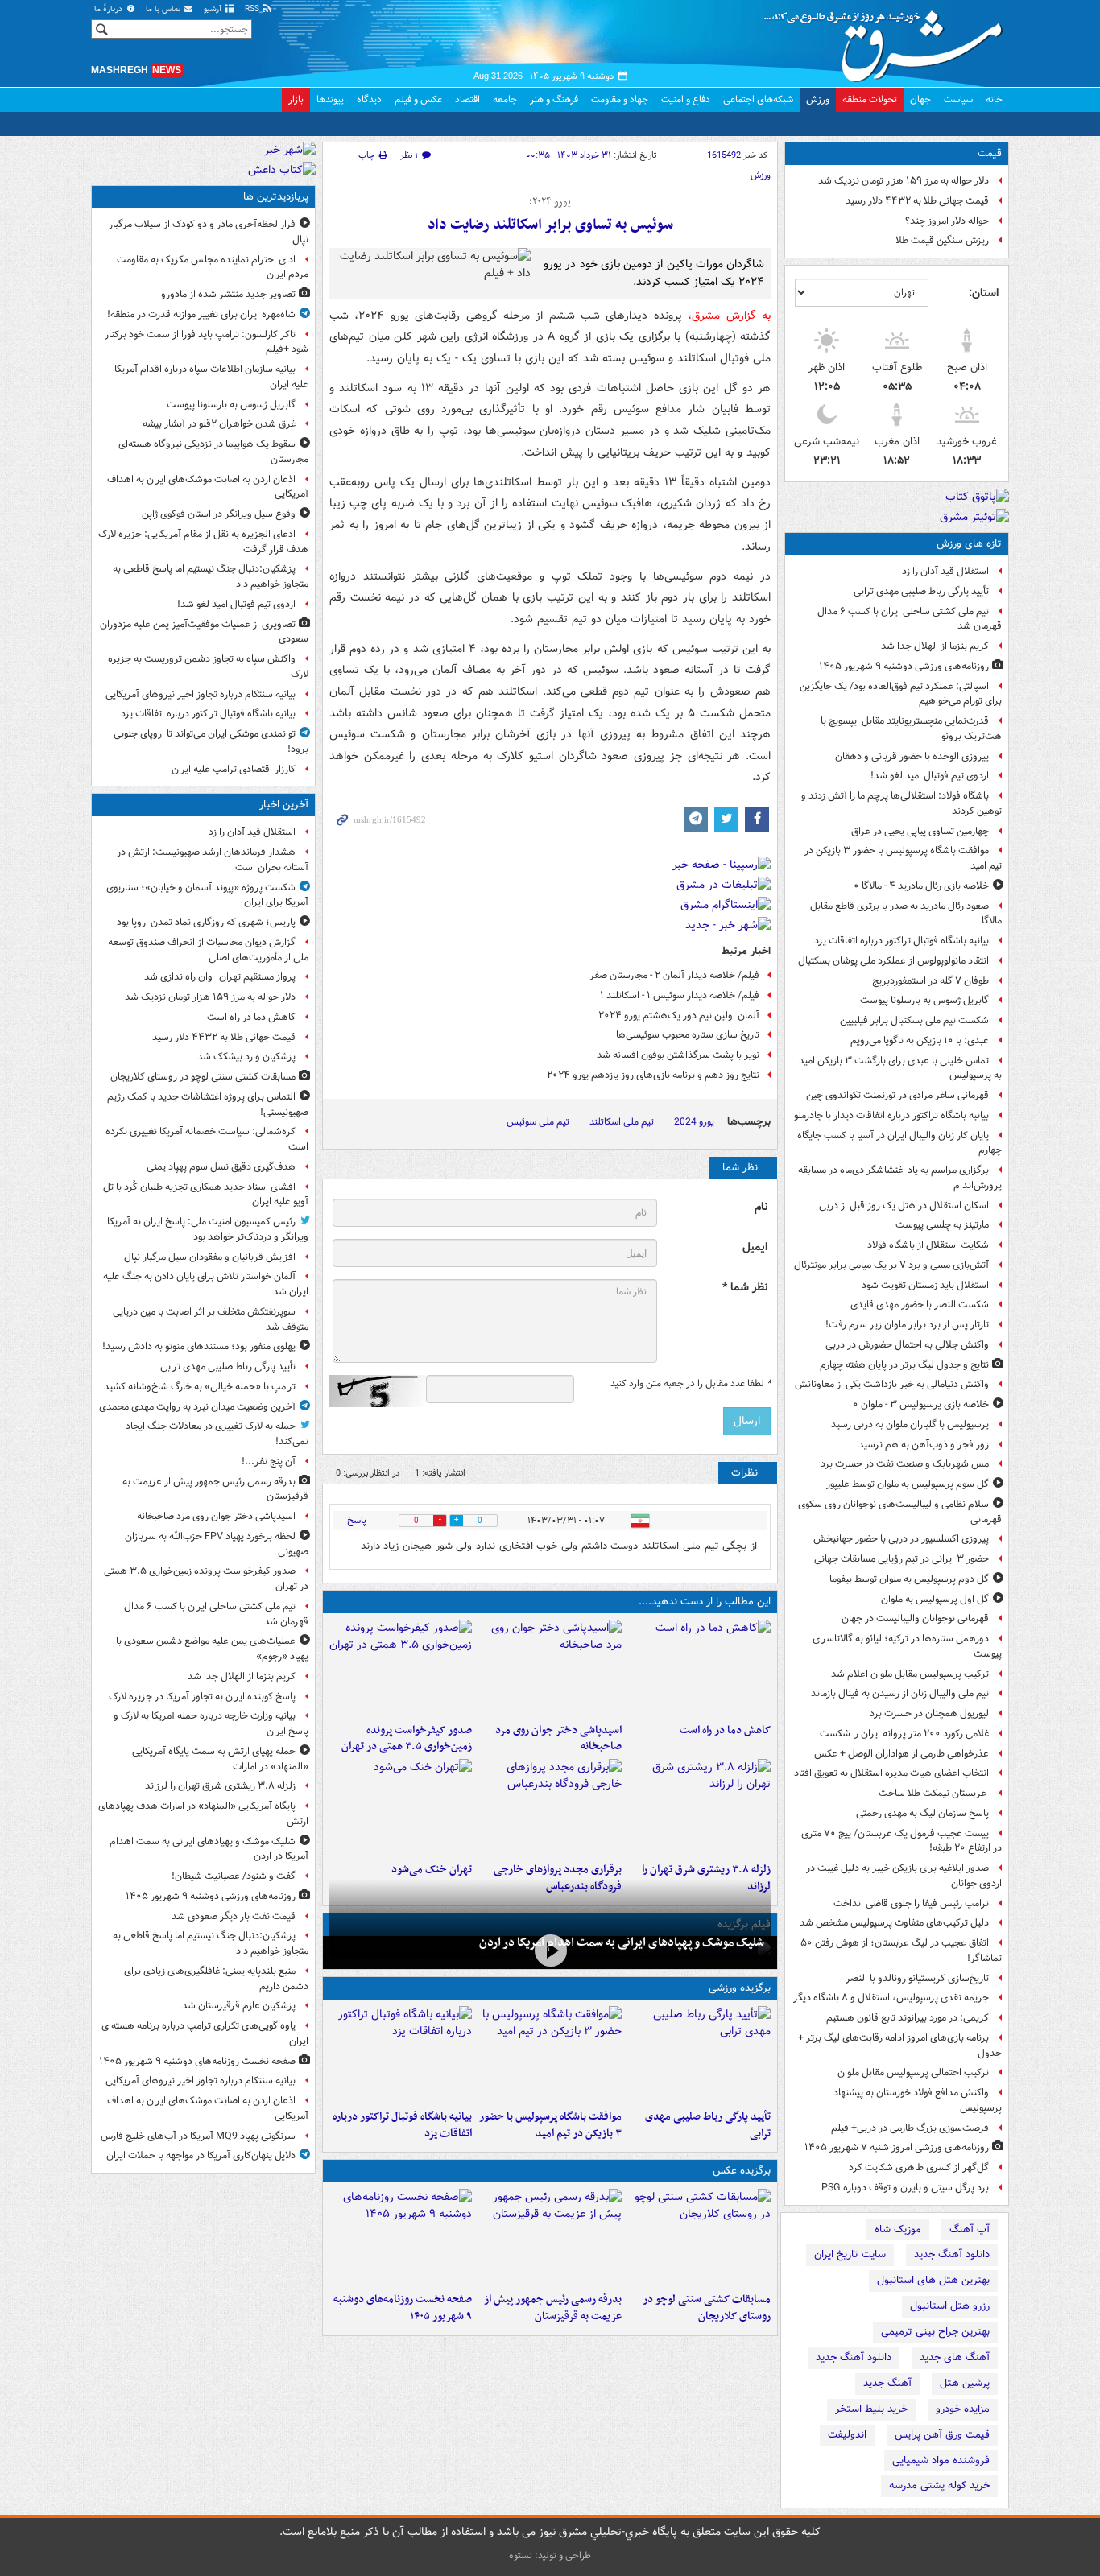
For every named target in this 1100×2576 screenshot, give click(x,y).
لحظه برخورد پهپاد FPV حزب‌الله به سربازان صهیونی (217, 1544)
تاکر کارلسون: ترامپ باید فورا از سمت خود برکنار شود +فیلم (207, 342)
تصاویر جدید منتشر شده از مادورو (228, 294)
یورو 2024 (694, 1122)
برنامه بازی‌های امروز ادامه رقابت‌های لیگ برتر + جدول (900, 2046)
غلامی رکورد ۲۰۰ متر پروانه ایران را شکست (904, 1734)
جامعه (505, 99)
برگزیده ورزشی (740, 1988)
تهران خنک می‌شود (432, 1870)
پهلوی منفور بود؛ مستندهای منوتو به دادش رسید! (199, 1346)
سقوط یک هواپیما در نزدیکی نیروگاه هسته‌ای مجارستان (213, 452)
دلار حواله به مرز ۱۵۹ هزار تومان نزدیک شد (904, 181)
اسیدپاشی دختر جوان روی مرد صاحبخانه (558, 1739)
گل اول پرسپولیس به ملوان (935, 1599)
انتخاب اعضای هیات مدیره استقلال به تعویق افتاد (890, 1773)
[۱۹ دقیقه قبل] (699, 1668)
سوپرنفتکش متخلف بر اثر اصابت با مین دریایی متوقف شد (211, 1319)
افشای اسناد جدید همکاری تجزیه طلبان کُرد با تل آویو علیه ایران (206, 1195)
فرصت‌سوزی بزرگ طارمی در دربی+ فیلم (910, 2128)
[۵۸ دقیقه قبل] (699, 2054)
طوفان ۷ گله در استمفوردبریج (930, 981)
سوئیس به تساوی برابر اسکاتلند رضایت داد (550, 225)
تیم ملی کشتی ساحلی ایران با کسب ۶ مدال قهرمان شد (910, 619)
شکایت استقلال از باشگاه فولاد (928, 1245)
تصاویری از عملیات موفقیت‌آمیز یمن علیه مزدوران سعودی (204, 632)
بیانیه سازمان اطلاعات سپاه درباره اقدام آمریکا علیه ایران (211, 377)
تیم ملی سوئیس (538, 1122)
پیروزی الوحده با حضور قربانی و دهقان (912, 756)
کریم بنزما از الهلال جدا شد (935, 646)
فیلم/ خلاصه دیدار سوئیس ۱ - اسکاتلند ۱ (680, 995)
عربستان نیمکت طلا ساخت (934, 1793)
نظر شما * (745, 1288)
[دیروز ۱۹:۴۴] (401, 2054)
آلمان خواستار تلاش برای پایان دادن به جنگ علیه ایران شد (206, 1284)
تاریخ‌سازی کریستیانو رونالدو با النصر (917, 1978)
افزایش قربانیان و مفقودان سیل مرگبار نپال (210, 1257)
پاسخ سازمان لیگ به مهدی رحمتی (922, 1813)
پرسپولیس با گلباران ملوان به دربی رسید (910, 1424)
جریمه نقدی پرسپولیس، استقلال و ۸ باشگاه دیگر (891, 1998)
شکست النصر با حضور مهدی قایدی (920, 1305)
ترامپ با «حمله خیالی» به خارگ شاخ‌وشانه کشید (200, 1387)
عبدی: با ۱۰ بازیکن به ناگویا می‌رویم (920, 1040)
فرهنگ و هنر (554, 99)
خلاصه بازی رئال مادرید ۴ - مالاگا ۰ (921, 886)
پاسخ (357, 1520)
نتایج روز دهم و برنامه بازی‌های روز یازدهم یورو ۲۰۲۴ (653, 1075)
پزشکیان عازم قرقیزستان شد (239, 2006)
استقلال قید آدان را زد (945, 571)
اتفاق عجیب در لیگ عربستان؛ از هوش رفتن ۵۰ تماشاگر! (901, 1951)
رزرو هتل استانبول (950, 2306)
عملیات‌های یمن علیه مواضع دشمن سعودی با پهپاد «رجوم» (212, 1649)
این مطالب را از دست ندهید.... (705, 1602)
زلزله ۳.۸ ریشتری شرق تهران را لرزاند (220, 1786)
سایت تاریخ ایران (850, 2254)
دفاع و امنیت (686, 99)
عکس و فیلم (418, 99)
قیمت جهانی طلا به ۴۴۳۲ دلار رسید (917, 201)
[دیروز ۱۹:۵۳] (550, 1807)
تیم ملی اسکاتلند (622, 1122)
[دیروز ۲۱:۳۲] (550, 2054)
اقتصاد (467, 99)
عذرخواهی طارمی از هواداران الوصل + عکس (902, 1754)
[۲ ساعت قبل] (699, 1807)
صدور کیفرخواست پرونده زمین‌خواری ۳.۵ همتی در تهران (407, 1739)
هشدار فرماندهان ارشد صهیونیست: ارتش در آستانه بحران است (213, 860)
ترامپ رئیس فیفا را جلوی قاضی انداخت (911, 1903)
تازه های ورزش (969, 544)
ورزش (818, 99)
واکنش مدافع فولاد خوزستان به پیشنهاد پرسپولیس (918, 2100)
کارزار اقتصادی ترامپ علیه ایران (234, 769)
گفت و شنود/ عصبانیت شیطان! (234, 1876)
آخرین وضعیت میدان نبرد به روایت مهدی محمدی (197, 1407)
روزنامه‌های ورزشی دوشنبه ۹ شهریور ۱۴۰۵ (904, 666)
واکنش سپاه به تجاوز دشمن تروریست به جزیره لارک (208, 667)
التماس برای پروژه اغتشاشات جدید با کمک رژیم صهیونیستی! (208, 1104)
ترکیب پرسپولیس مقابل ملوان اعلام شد (910, 1674)
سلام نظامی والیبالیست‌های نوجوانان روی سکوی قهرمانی (900, 1512)
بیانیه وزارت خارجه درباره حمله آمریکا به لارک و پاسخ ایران (211, 1724)
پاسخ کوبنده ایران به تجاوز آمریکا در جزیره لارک (202, 1697)
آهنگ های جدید (955, 2357)
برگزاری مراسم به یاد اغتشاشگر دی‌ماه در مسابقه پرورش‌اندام (900, 1178)
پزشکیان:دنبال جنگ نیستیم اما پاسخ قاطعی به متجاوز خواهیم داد (211, 576)
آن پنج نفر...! (269, 1461)
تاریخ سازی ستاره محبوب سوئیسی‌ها (688, 1035)
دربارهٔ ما (110, 9)
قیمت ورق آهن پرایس (942, 2435)
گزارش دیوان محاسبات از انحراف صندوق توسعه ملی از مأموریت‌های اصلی (208, 950)
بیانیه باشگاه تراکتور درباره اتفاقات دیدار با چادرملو (891, 1115)
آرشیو (214, 9)
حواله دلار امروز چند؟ (947, 221)
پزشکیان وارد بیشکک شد (246, 1057)
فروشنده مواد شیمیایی (941, 2460)
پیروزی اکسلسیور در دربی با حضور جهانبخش (901, 1539)
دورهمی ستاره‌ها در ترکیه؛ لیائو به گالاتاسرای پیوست (907, 1646)
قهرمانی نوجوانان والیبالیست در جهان (915, 1618)
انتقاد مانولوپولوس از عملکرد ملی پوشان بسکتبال (893, 961)
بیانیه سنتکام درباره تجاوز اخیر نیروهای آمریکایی (201, 694)
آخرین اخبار (284, 805)
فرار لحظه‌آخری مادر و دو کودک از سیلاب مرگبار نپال (209, 232)
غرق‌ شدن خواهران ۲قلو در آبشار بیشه (219, 424)
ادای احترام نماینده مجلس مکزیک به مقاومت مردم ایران (213, 267)
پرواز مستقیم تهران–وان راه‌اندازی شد (220, 977)
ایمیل (755, 1247)
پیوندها (330, 99)
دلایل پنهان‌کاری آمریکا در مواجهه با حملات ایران (201, 2155)
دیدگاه (369, 99)
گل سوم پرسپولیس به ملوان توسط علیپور (908, 1484)
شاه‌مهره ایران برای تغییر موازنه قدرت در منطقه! (201, 314)
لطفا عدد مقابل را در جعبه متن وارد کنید (691, 1384)
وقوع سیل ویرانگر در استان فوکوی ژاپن (219, 514)
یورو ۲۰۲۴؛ (550, 202)
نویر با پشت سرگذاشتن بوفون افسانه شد (678, 1055)
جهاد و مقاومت (620, 99)
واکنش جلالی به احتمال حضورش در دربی (907, 1345)
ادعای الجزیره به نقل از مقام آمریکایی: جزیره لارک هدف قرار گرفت (203, 542)
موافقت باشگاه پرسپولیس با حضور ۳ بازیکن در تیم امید (903, 858)
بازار (296, 99)
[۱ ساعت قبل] (550, 1668)
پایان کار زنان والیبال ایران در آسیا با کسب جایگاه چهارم (899, 1143)
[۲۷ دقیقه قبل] (699, 2237)
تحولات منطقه (870, 99)
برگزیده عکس (742, 2171)
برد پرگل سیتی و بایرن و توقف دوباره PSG (905, 2188)
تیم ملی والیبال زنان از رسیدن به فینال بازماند (900, 1693)
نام (761, 1207)
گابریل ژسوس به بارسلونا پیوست (924, 1000)
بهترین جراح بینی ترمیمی (935, 2332)
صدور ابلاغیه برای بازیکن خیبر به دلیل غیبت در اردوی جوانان (904, 1876)
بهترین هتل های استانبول (933, 2280)
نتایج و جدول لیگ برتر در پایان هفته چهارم (904, 1365)
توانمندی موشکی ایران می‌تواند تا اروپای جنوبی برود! (211, 741)
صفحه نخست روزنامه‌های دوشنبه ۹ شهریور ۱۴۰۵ (403, 2308)
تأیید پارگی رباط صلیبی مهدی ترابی (921, 591)
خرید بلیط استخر (871, 2409)
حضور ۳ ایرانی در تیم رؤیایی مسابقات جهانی (902, 1559)
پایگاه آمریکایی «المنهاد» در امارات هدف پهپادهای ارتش (203, 1814)
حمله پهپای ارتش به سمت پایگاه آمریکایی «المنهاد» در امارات (220, 1759)
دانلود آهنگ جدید (952, 2254)
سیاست (958, 99)
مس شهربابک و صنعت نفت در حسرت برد (905, 1464)
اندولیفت (847, 2435)
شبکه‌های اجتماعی (758, 99)
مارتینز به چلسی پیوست (942, 1225)
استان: (984, 293)
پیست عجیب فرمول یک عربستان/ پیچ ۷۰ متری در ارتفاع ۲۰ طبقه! (902, 1841)
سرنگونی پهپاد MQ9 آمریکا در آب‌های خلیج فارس (198, 2136)
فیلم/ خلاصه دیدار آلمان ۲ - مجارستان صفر (674, 975)
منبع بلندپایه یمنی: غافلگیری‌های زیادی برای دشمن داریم (216, 1979)
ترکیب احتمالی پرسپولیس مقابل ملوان (913, 2072)
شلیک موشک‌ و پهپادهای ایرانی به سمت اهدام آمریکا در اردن (622, 1942)
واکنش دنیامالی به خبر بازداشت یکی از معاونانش (892, 1384)
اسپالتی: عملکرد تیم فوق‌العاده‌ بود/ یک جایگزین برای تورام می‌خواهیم (901, 694)
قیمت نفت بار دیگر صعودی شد (234, 1916)
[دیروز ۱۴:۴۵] (401, 1807)
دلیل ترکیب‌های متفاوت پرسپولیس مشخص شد (894, 1923)
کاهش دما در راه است (725, 1730)
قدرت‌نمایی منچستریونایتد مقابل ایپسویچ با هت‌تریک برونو (911, 729)
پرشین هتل (965, 2383)
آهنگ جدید (887, 2383)
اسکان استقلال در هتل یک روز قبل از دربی (904, 1205)
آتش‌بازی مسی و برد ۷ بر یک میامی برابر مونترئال (891, 1265)
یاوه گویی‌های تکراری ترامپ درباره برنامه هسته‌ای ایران (205, 2033)
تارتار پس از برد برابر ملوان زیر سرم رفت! (907, 1325)
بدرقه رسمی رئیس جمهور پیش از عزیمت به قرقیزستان (552, 2308)
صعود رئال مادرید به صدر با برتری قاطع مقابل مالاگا (906, 914)
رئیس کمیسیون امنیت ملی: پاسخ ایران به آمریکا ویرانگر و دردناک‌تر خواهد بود (208, 1229)
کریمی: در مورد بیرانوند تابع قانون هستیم (908, 2018)
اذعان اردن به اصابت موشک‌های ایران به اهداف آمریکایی (208, 487)
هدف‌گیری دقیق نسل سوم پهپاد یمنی (221, 1167)
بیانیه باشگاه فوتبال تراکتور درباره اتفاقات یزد (902, 941)
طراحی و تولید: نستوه (550, 2555)
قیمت (990, 153)
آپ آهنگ (970, 2229)
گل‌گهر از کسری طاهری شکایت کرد (919, 2167)
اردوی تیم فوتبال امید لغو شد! (930, 776)
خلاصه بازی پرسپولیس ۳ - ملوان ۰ (921, 1404)
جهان (920, 99)
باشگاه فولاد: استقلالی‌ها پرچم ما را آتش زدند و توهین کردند (902, 803)
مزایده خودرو (963, 2409)
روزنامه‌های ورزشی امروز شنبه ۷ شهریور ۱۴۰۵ (897, 2147)
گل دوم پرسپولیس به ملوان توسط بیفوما (909, 1579)
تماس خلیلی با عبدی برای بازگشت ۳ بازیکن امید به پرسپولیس (900, 1068)
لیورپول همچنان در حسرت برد (929, 1713)
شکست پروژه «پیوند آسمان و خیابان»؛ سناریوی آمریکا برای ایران (207, 895)
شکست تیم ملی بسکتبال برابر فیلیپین (914, 1020)
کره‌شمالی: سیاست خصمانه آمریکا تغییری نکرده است (207, 1139)
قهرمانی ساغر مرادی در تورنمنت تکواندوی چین (897, 1095)
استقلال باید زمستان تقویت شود (925, 1285)
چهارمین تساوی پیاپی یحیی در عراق (920, 831)
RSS (253, 9)
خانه (994, 99)
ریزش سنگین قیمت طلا (942, 240)
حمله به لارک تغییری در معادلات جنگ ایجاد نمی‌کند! (217, 1434)
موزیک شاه (898, 2229)
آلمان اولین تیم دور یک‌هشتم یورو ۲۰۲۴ (679, 1016)
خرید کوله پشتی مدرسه (939, 2485)
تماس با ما (164, 9)
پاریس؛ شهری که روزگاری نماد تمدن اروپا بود (206, 922)
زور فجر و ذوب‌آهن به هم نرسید (924, 1445)
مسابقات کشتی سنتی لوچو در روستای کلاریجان (707, 2308)
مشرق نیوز (888, 40)
